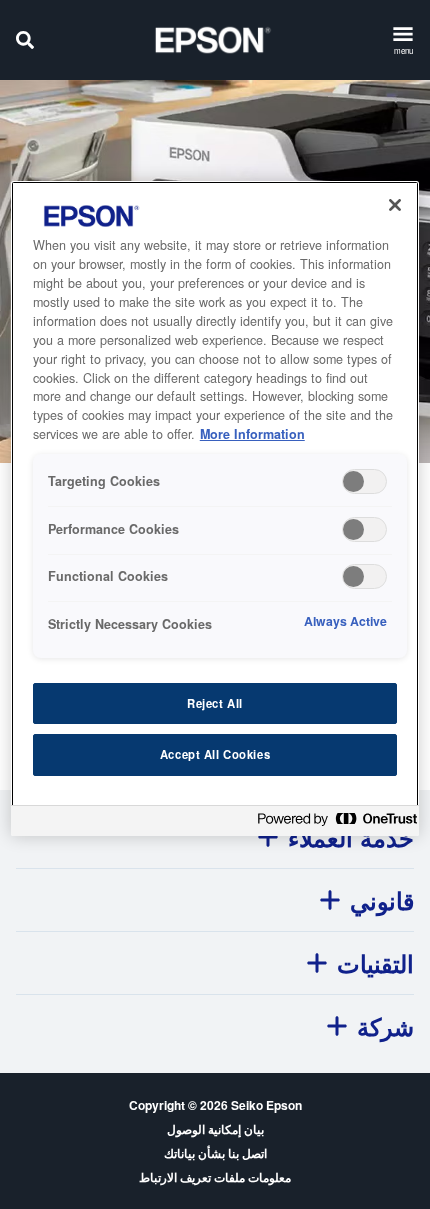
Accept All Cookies (215, 754)
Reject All (215, 703)
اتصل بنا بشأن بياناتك (215, 1153)
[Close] (395, 205)
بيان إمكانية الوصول (215, 1129)
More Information (252, 434)
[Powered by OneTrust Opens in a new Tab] (333, 823)
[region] (215, 508)
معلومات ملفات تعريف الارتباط (215, 1177)
